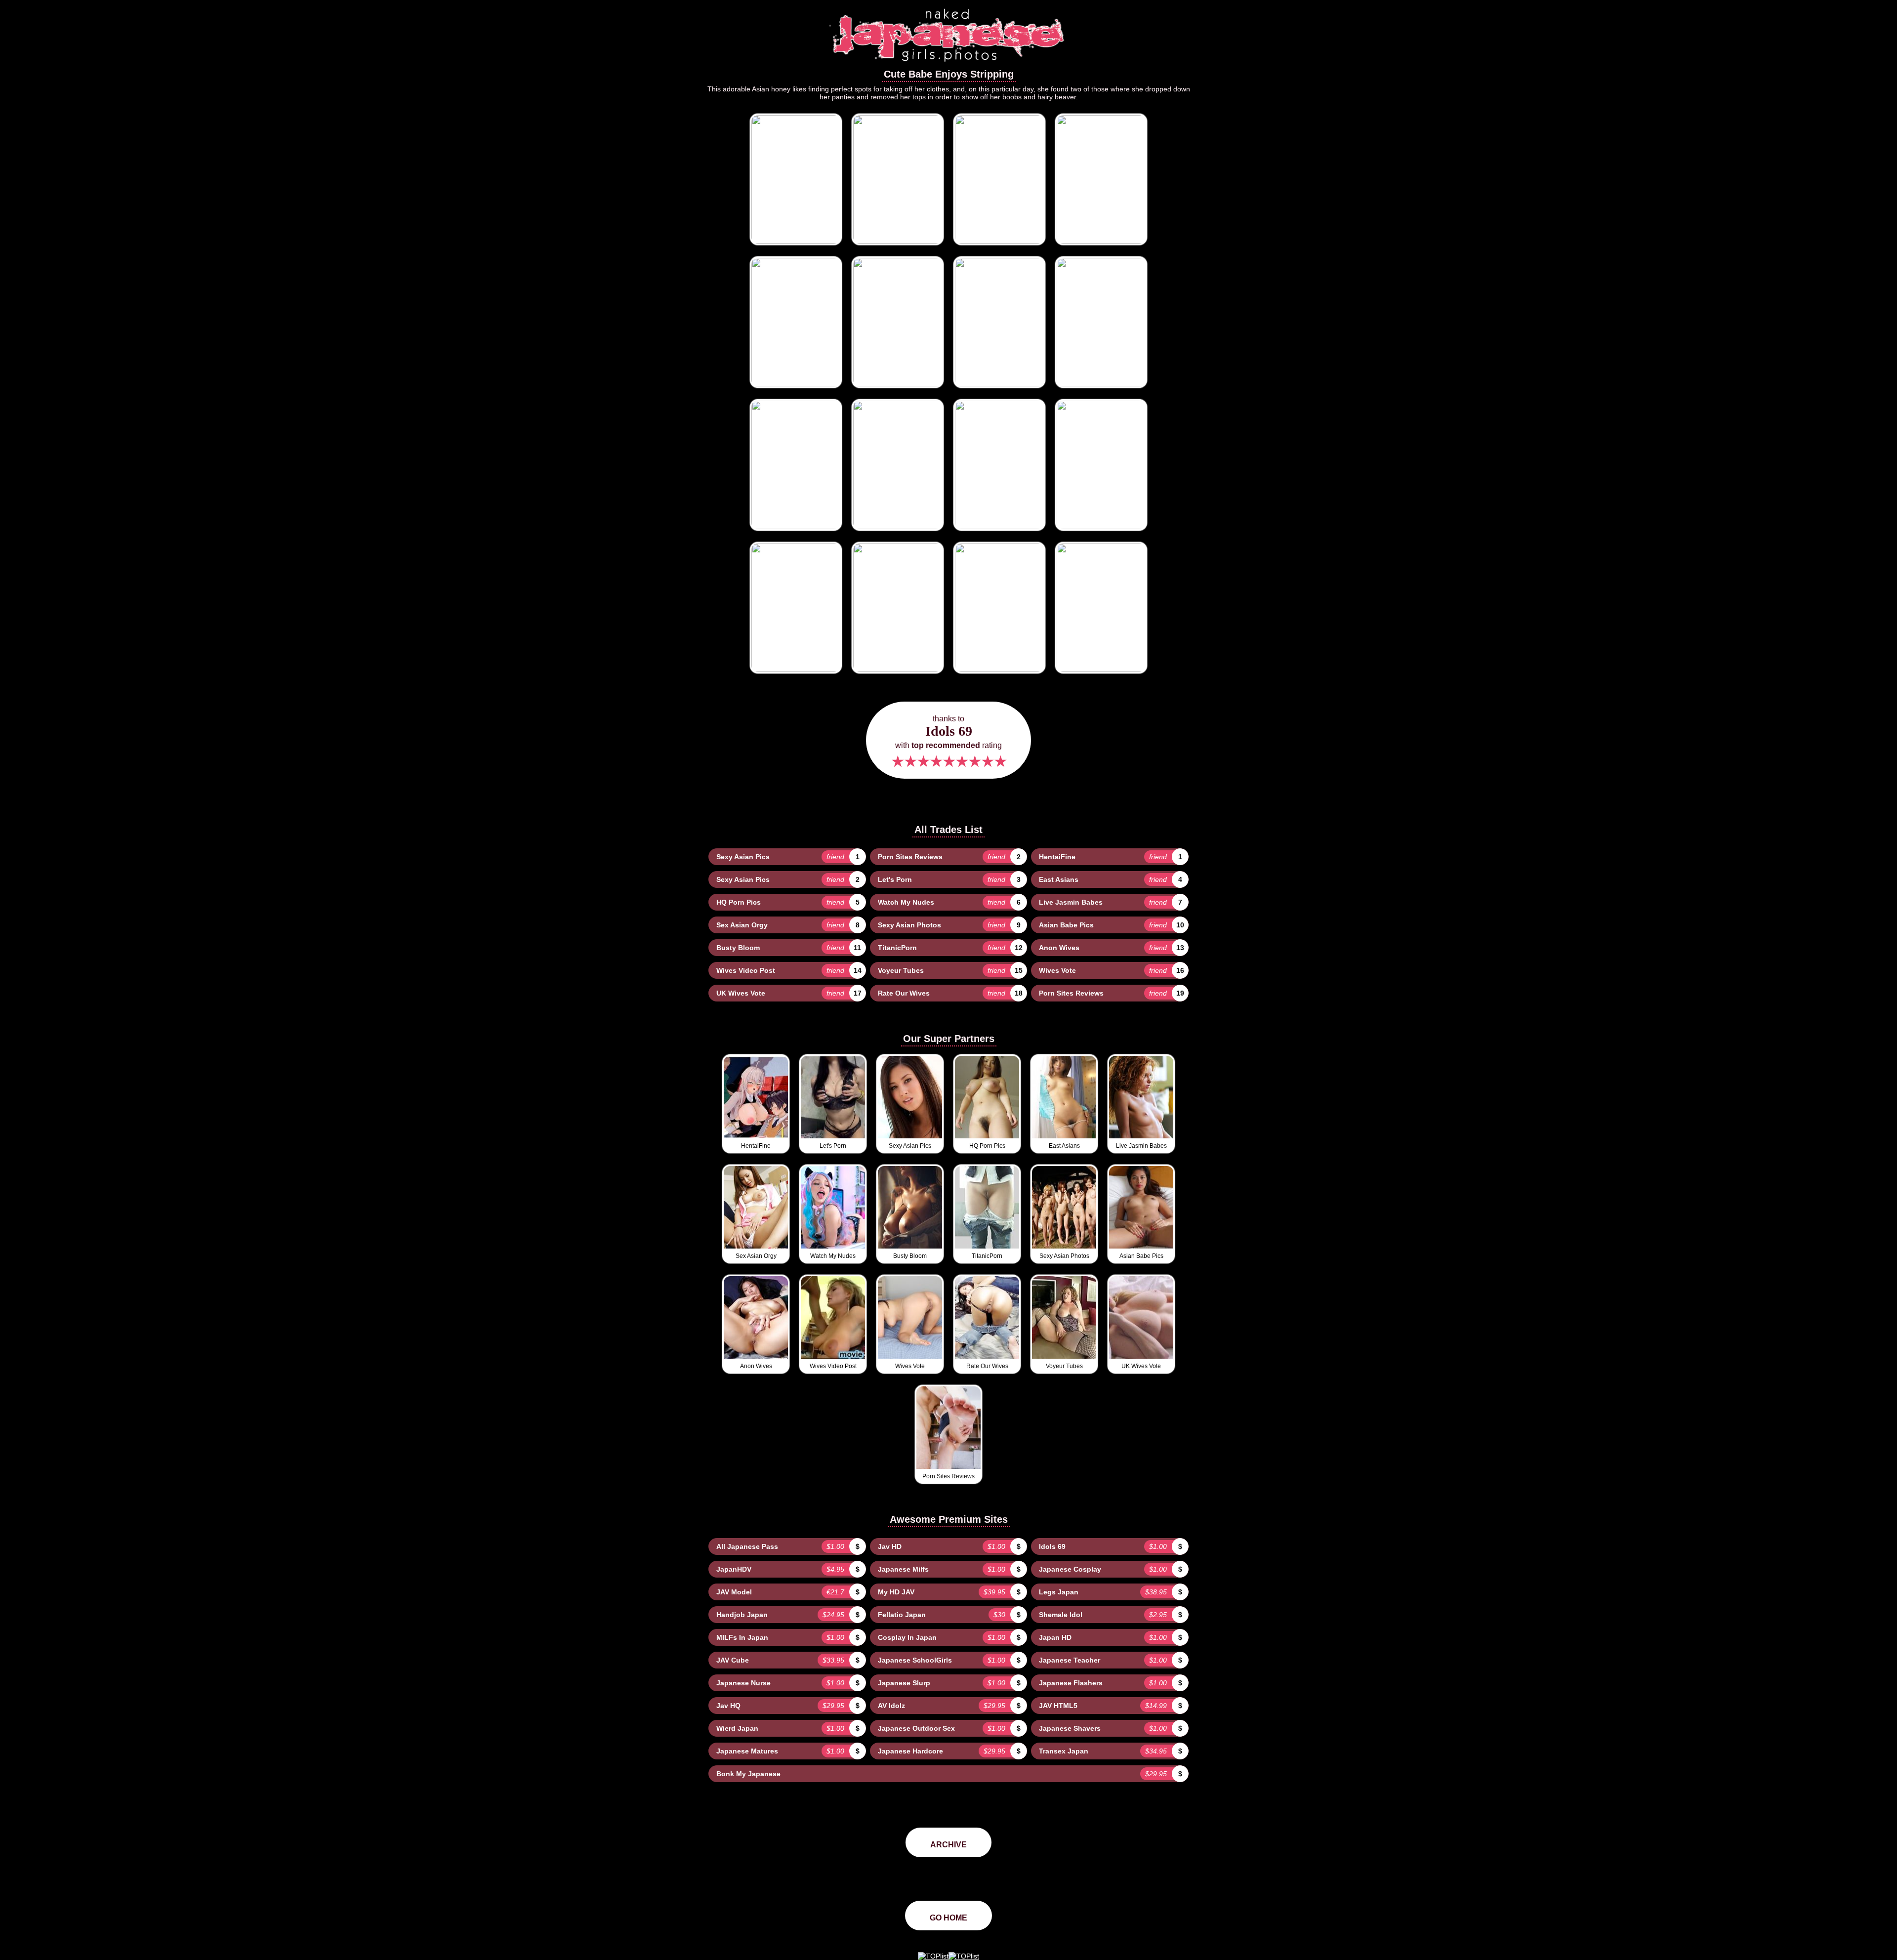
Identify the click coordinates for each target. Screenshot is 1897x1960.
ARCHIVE (948, 1845)
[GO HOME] (948, 65)
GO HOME (948, 1918)
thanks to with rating (948, 742)
